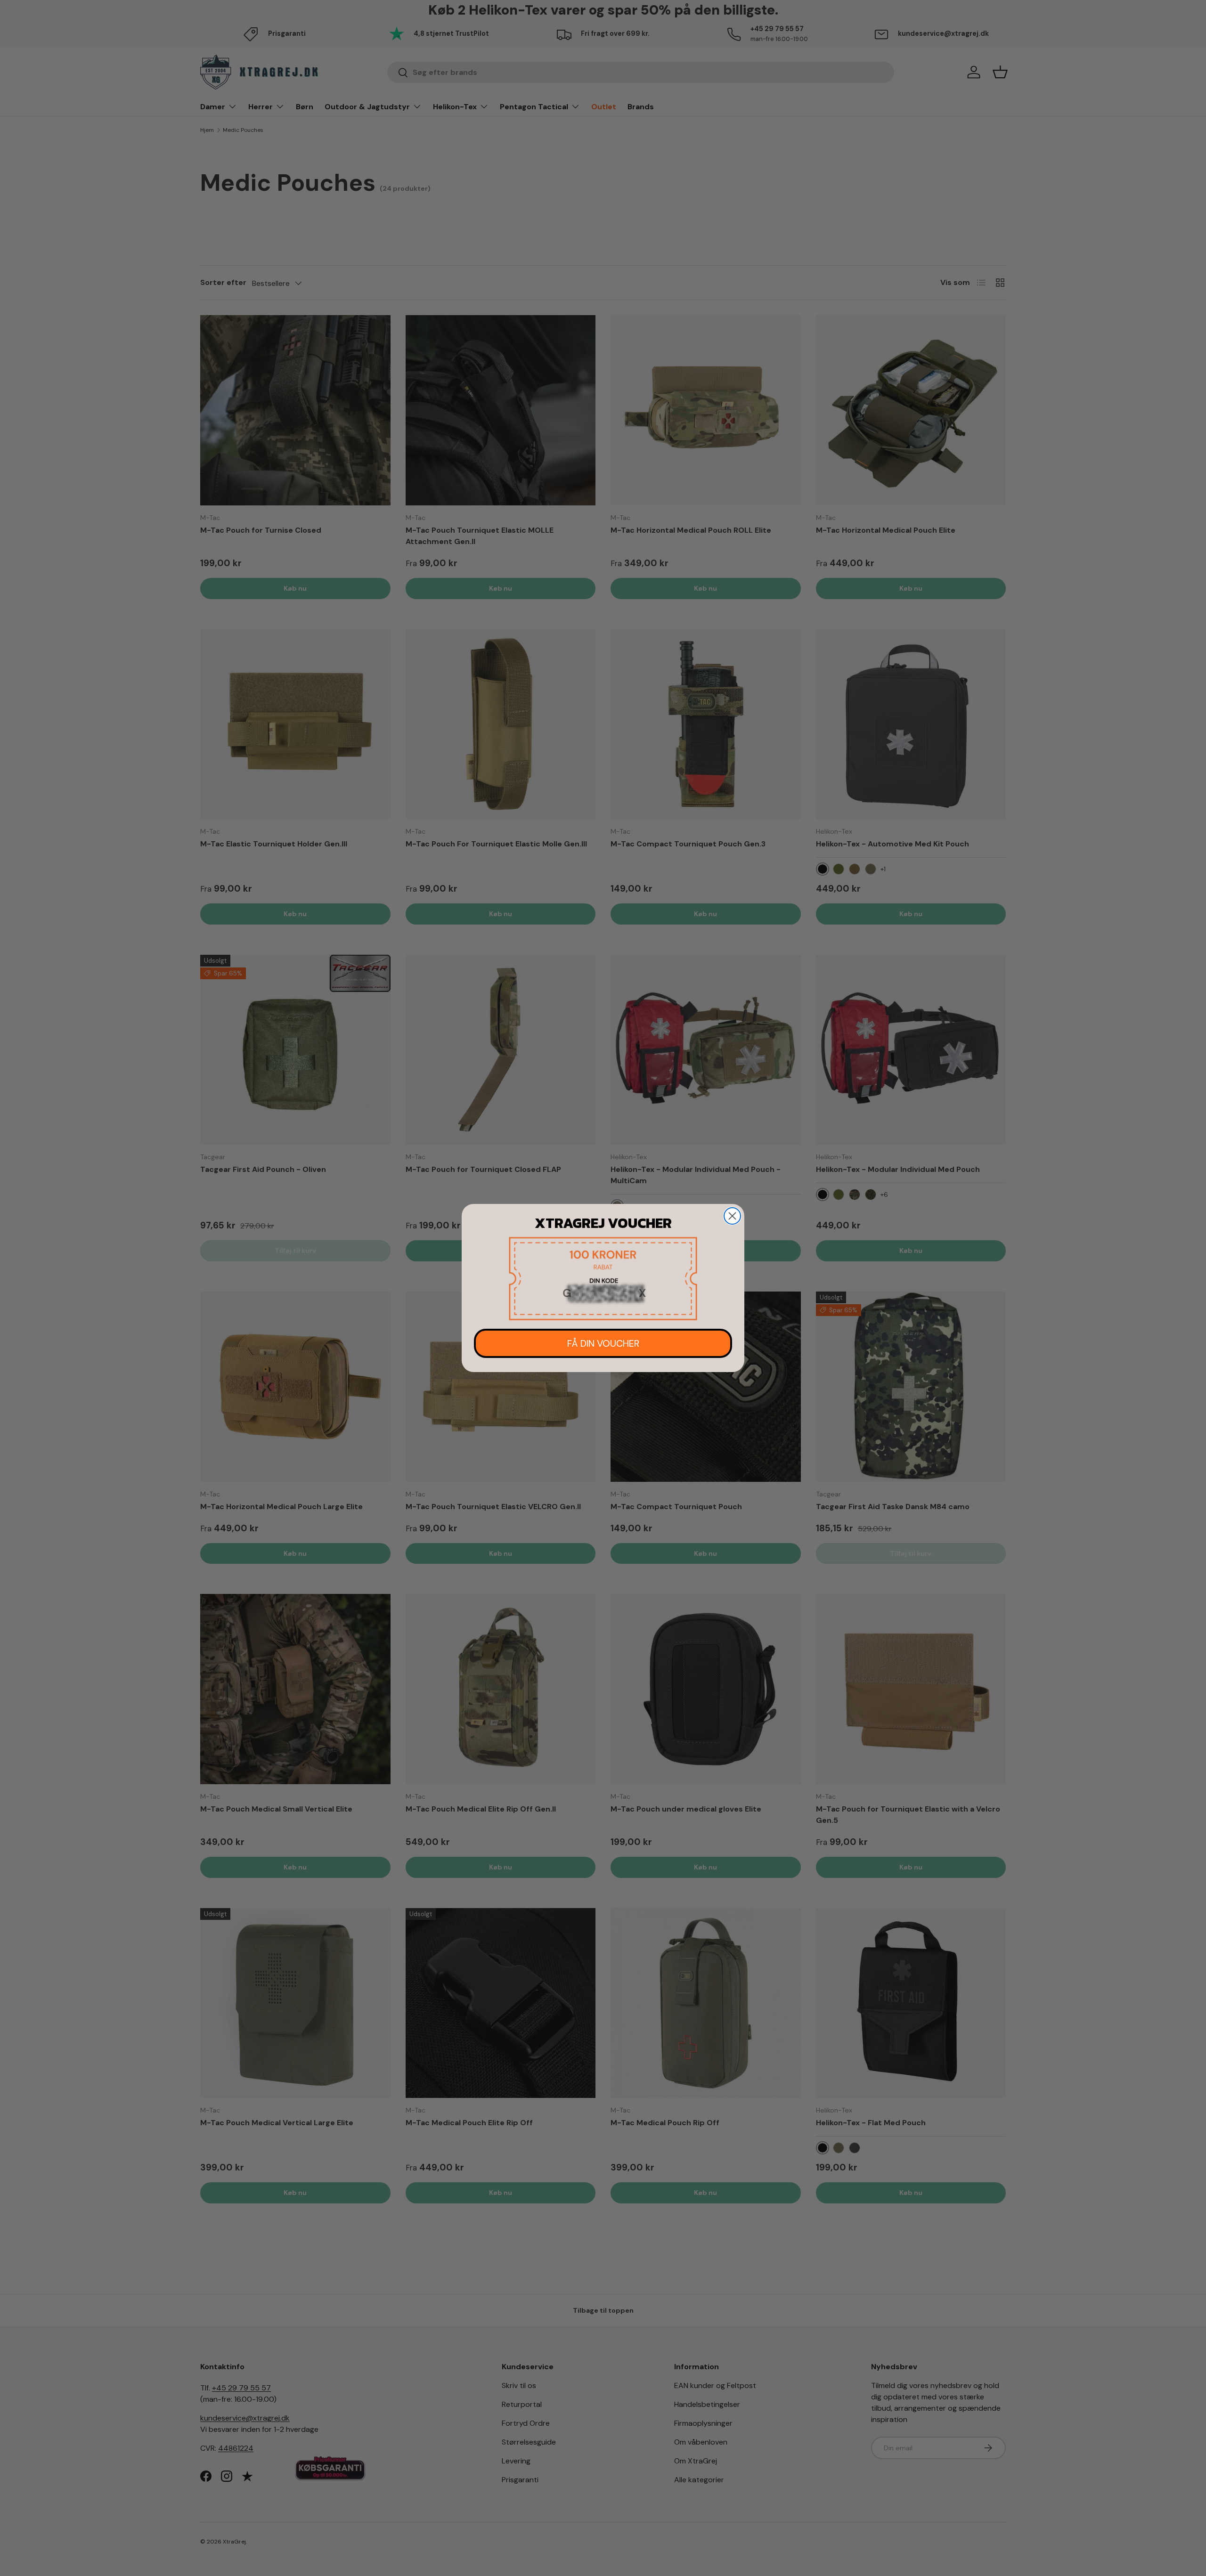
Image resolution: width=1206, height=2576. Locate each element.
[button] (603, 1279)
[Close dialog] (732, 1216)
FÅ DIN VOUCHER (603, 1343)
